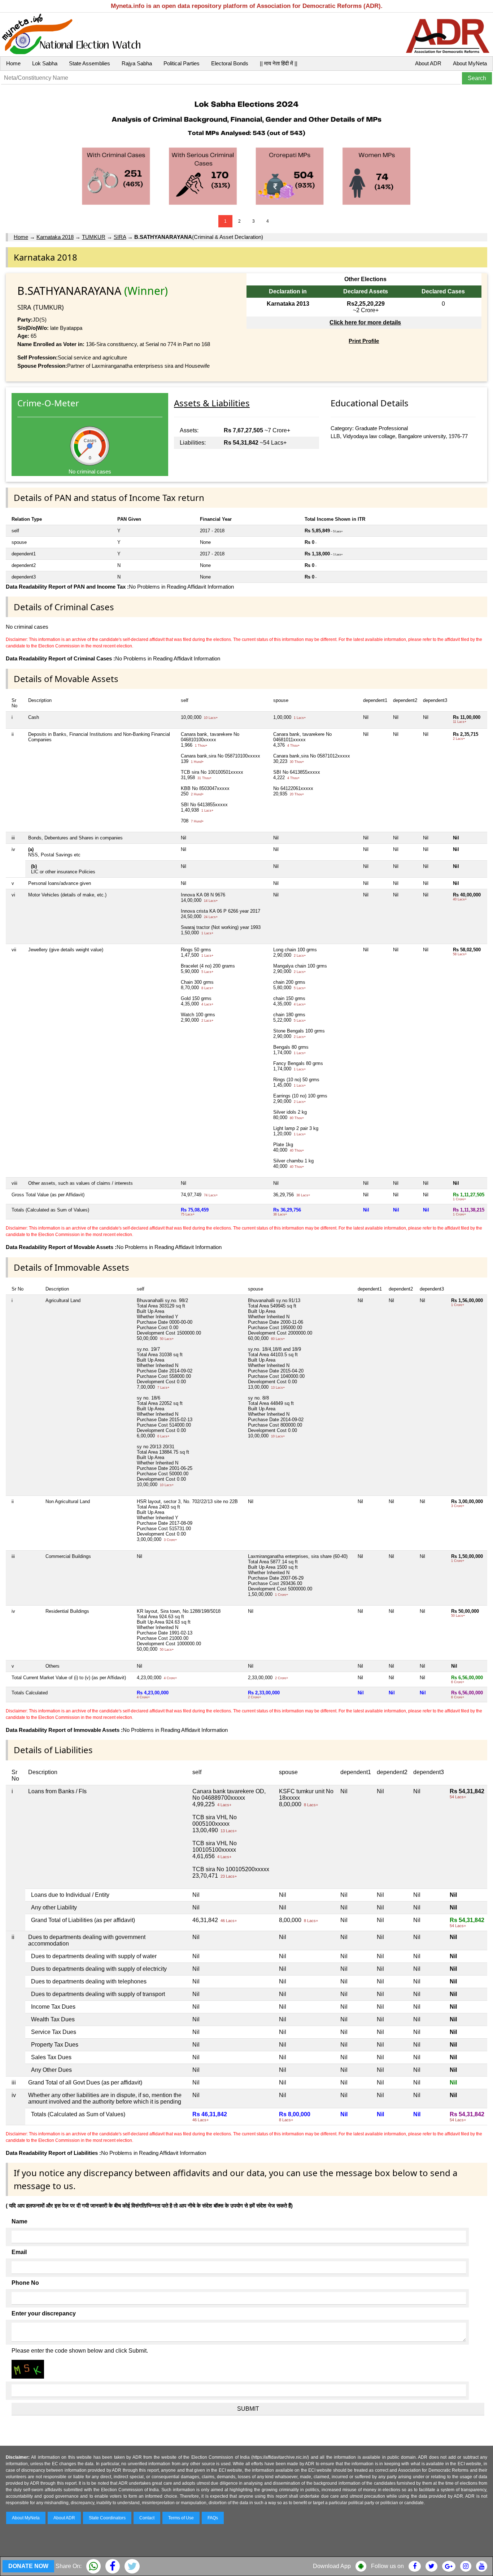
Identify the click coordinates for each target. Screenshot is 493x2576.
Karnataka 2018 (55, 237)
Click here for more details (365, 322)
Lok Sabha (45, 63)
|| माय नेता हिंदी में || (279, 63)
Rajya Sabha (137, 63)
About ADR (428, 63)
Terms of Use (181, 2518)
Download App (332, 2566)
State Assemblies (90, 63)
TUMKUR (94, 237)
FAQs (213, 2518)
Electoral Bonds (230, 63)
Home (13, 63)
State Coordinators (107, 2518)
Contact (147, 2518)
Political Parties (182, 63)
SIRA (120, 237)
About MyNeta (470, 63)
